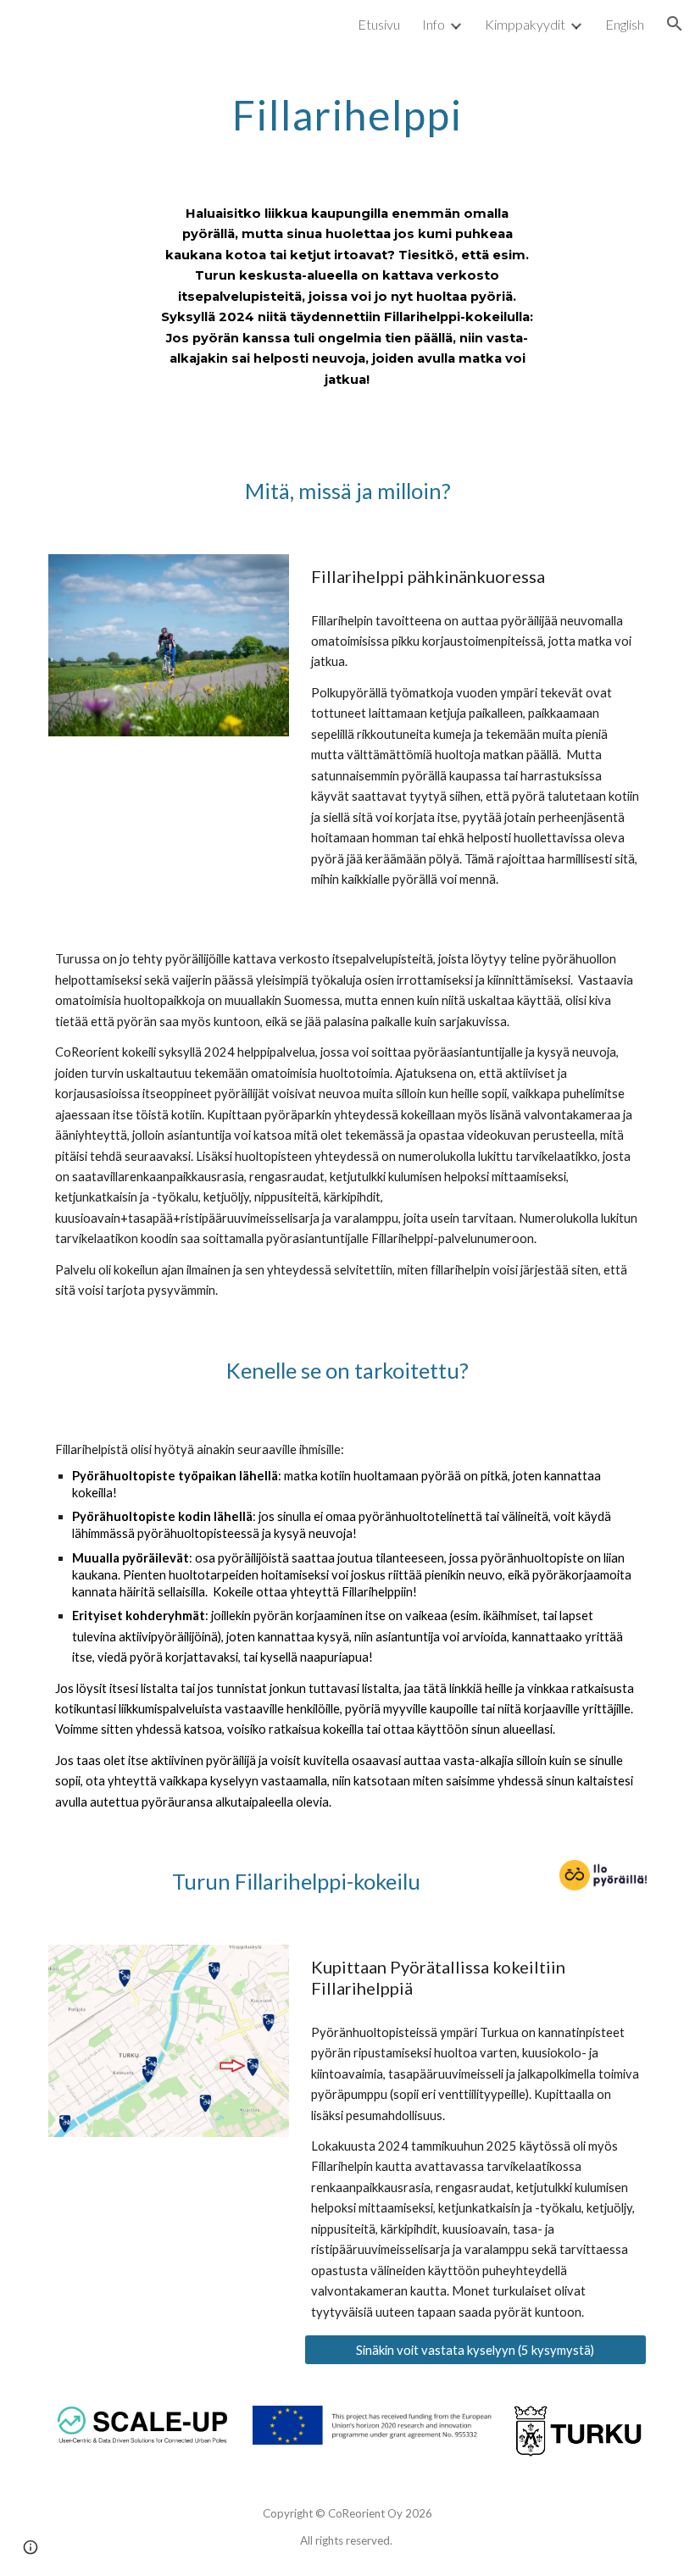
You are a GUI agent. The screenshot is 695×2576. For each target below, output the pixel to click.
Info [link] (434, 24)
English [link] (625, 24)
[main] (348, 111)
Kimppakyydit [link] (525, 24)
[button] (675, 24)
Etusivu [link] (379, 24)
